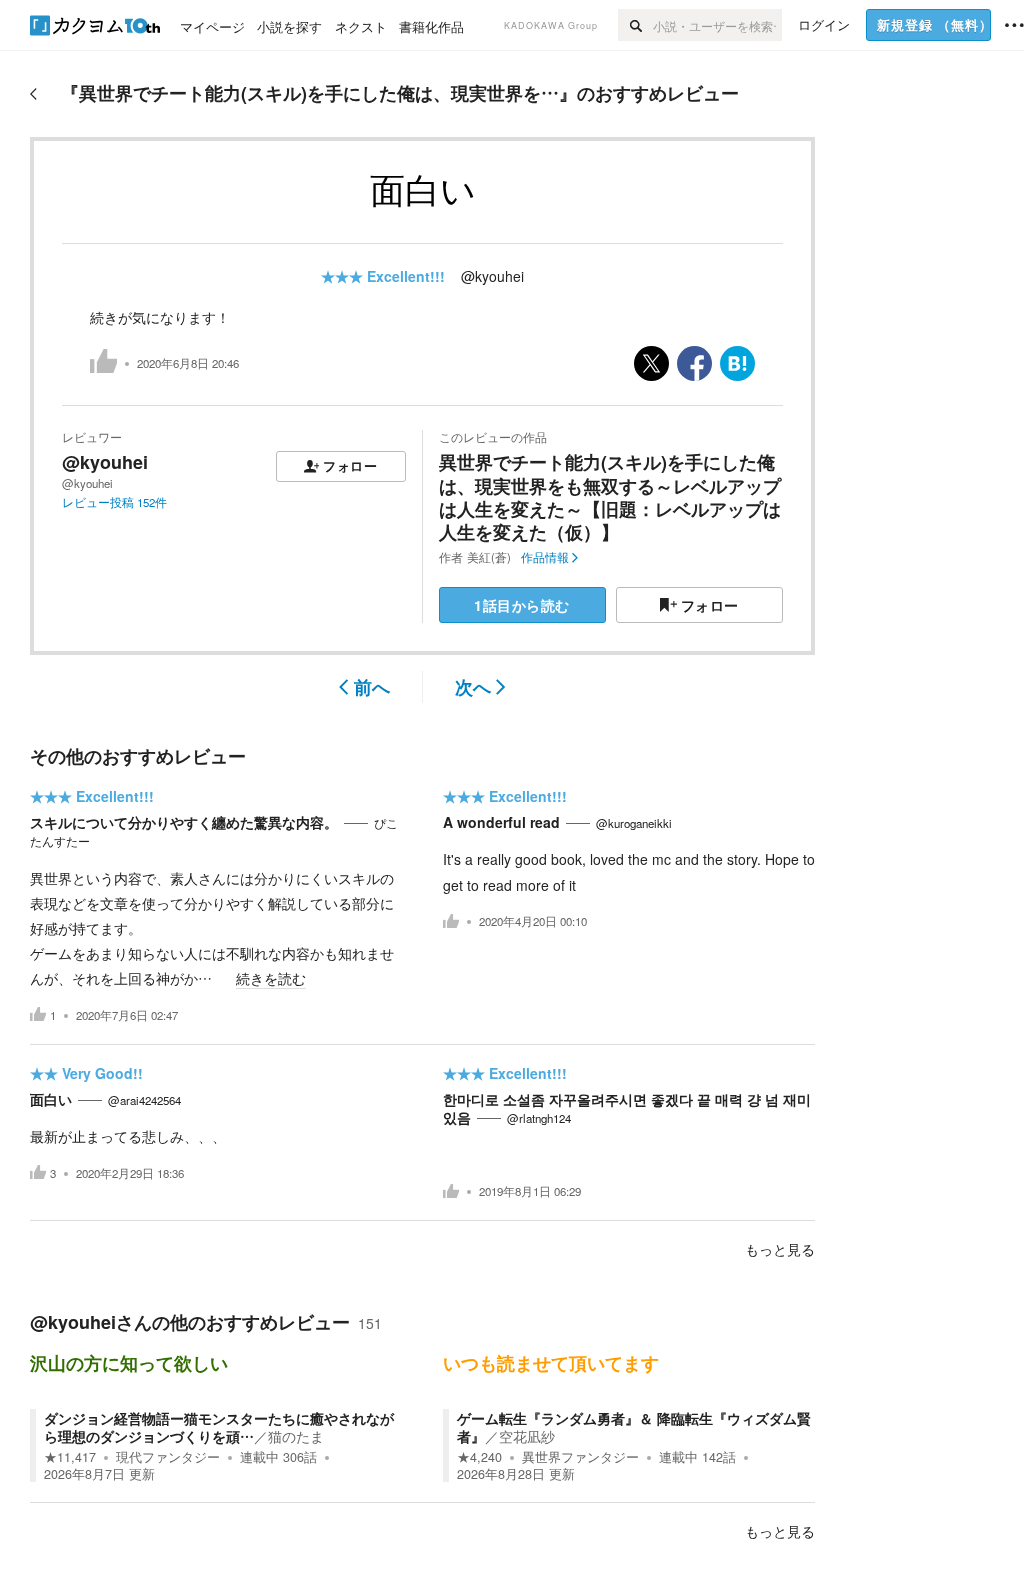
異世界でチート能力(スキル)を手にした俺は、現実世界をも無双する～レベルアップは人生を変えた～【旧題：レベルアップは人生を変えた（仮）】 (610, 497)
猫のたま (296, 1436)
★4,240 (479, 1457)
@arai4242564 (144, 1100)
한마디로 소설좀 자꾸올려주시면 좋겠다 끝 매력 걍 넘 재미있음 (627, 1108)
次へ (473, 687)
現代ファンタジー (168, 1457)
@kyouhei (492, 276)
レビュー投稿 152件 (114, 502)
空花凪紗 (527, 1436)
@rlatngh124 (539, 1118)
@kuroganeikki (634, 823)
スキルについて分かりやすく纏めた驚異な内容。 (184, 822)
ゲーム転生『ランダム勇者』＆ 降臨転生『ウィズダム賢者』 (634, 1427)
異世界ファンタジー (580, 1457)
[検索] (635, 25)
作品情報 (545, 557)
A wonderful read (501, 822)
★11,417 (70, 1457)
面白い (51, 1099)
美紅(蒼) (489, 557)
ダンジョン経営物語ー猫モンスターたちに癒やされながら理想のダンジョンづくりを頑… (219, 1427)
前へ (372, 687)
